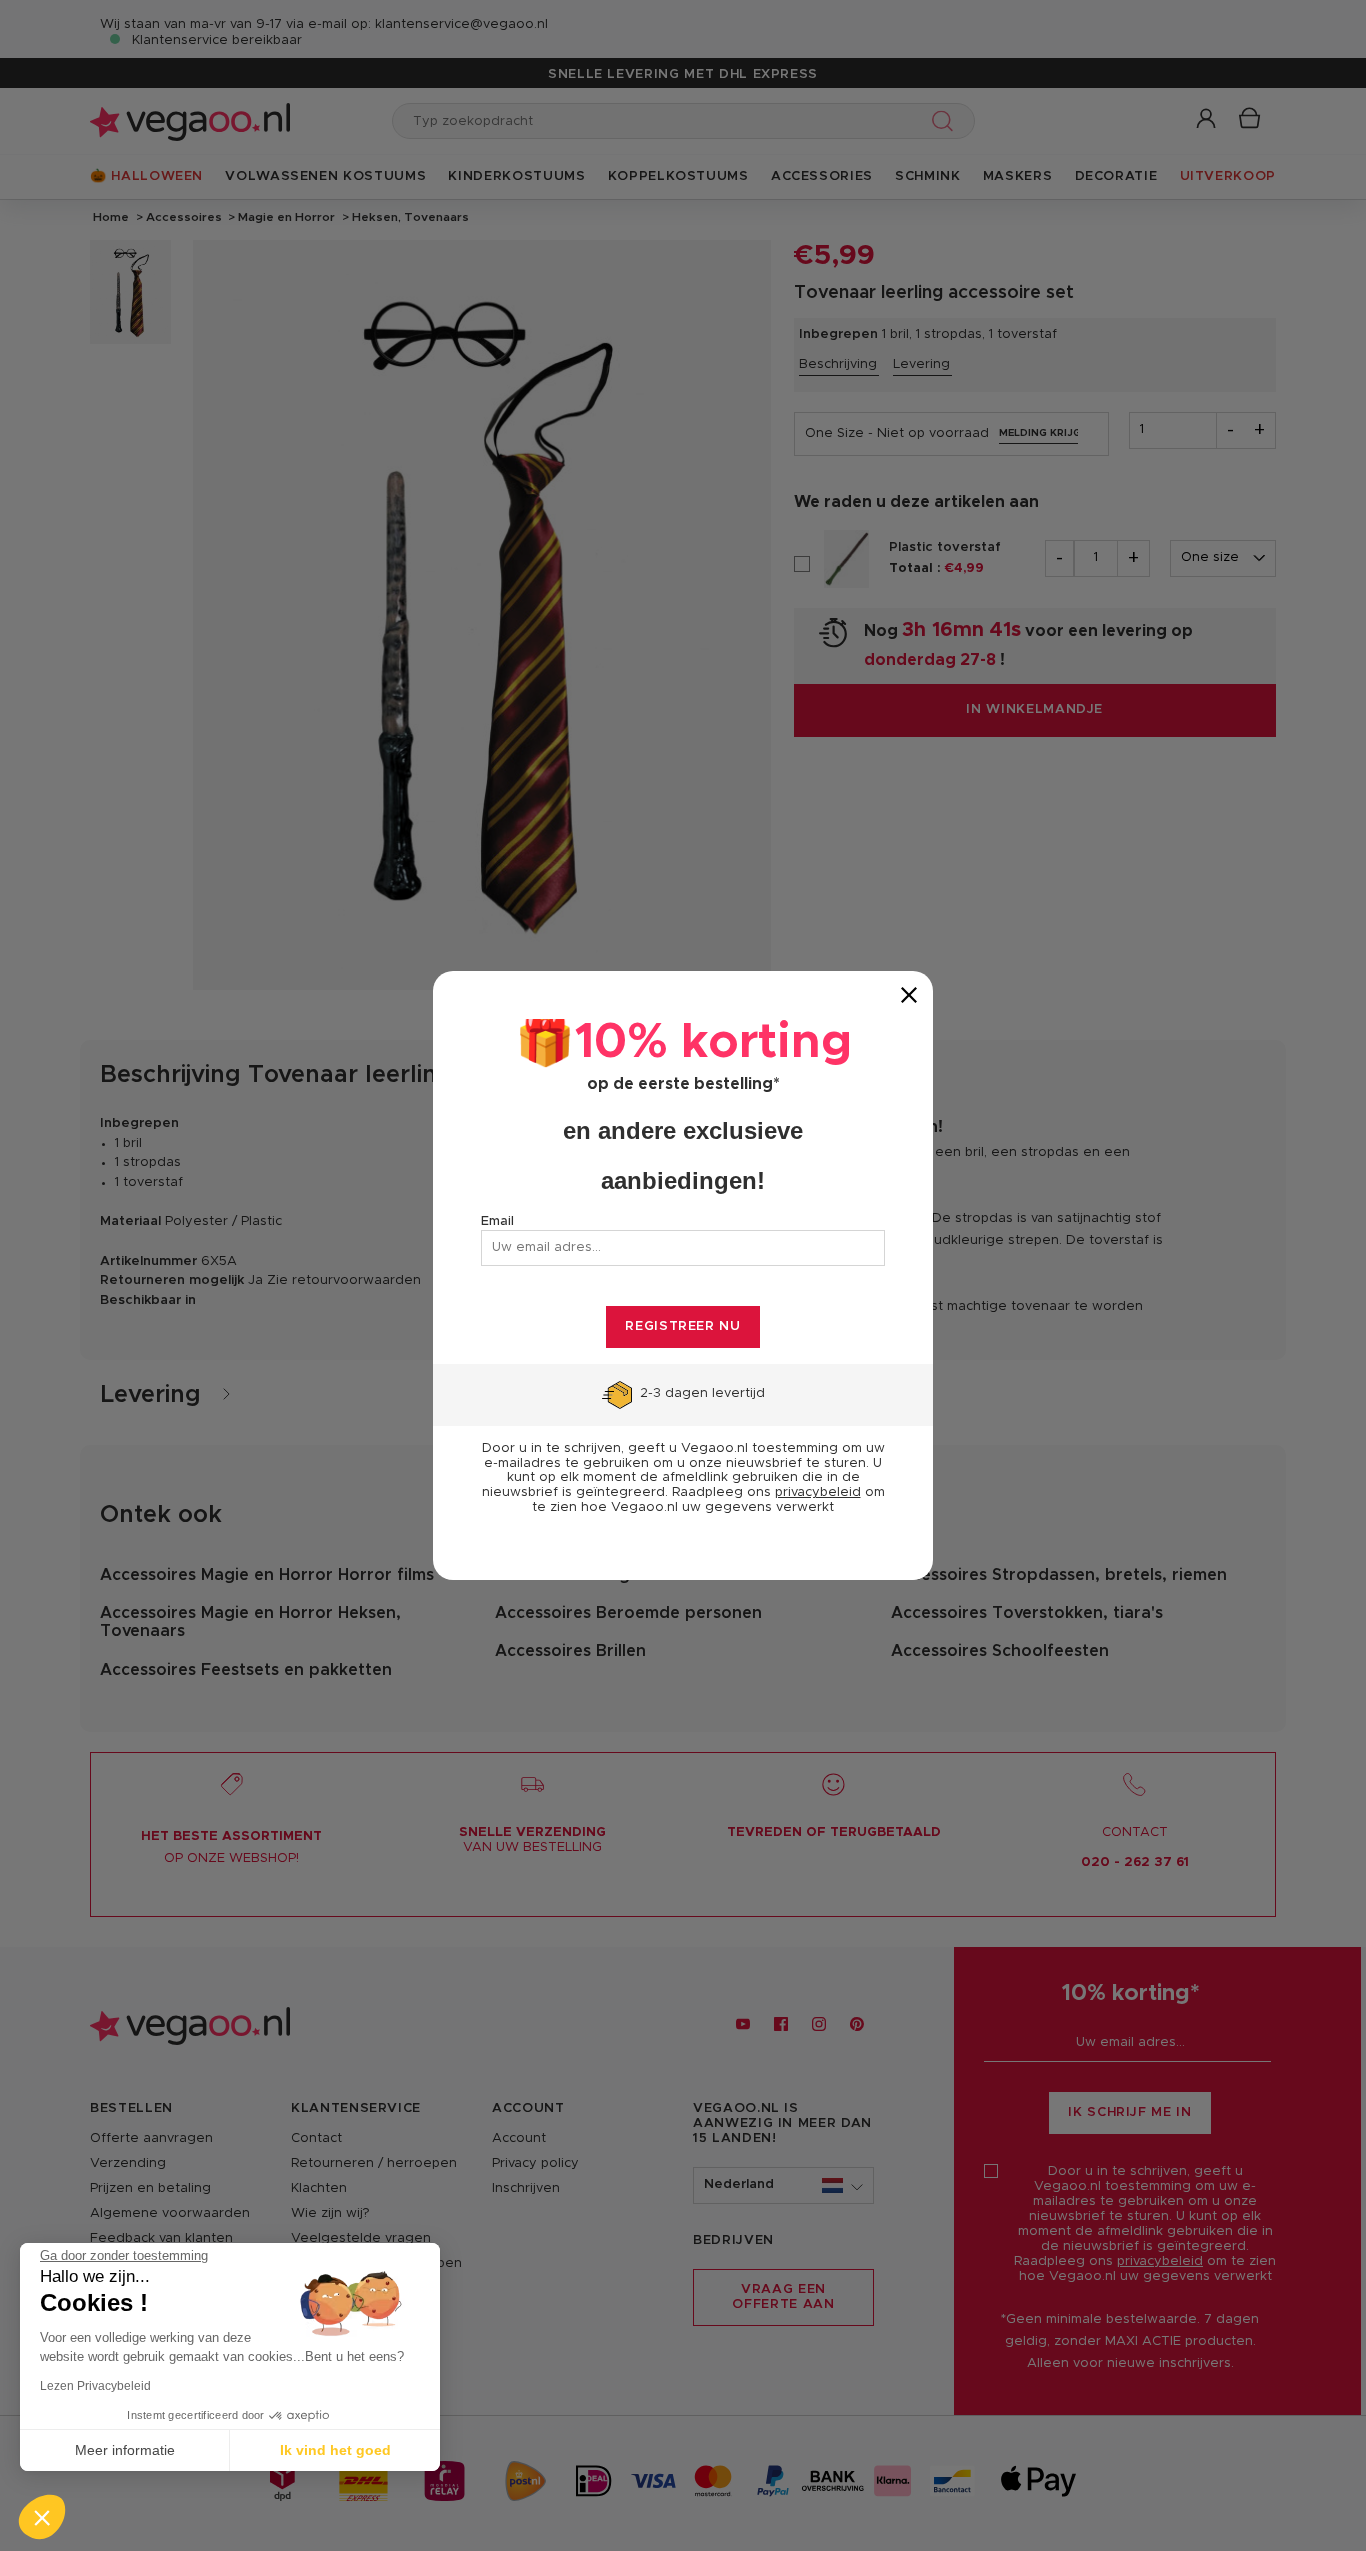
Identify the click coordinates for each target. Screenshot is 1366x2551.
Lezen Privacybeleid (95, 2386)
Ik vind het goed (335, 2450)
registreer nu (682, 1326)
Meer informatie (125, 2450)
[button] (42, 2517)
